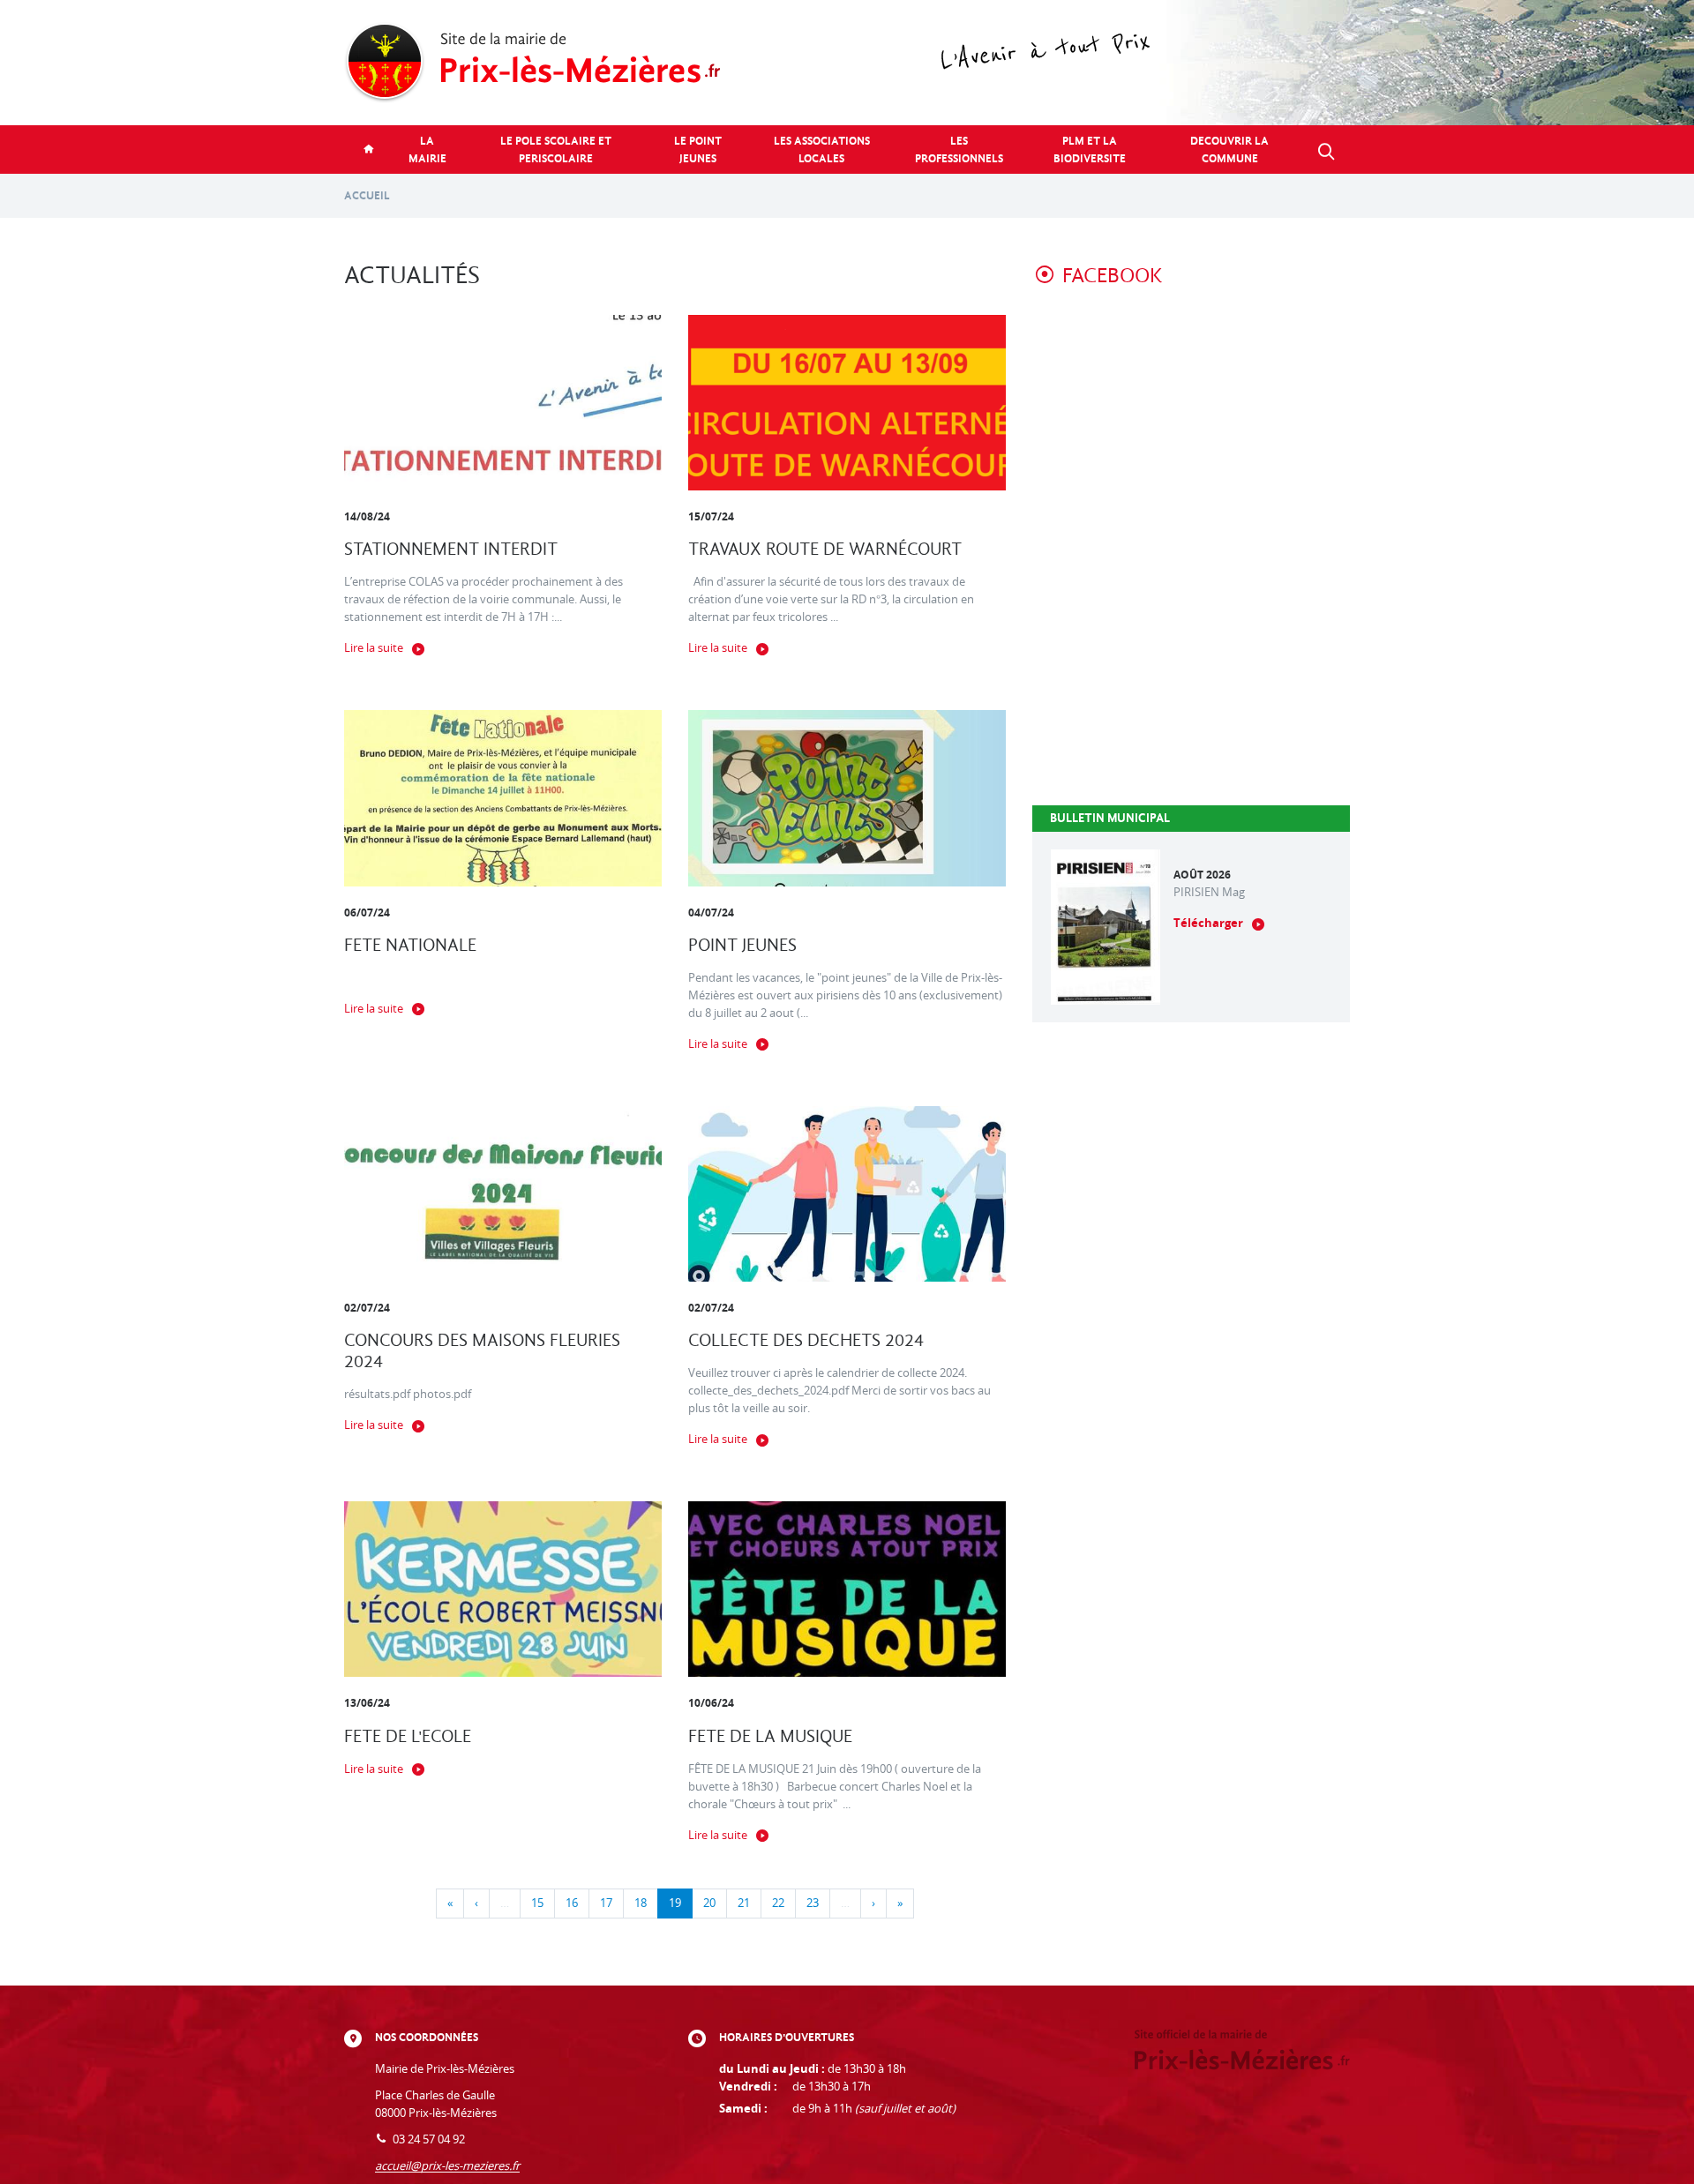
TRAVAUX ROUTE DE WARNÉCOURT (825, 549)
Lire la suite (374, 648)
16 (572, 1903)
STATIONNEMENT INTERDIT (451, 549)
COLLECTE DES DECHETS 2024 (806, 1340)
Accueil (367, 195)
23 (813, 1903)
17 (606, 1903)
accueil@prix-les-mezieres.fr (447, 2166)
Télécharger (1208, 923)
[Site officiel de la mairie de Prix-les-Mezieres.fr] (847, 63)
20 (709, 1903)
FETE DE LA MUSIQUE (770, 1736)
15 (537, 1903)
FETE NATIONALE (410, 945)
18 (641, 1903)
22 (778, 1903)
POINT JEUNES (742, 945)
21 (744, 1903)
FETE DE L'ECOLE (408, 1736)
